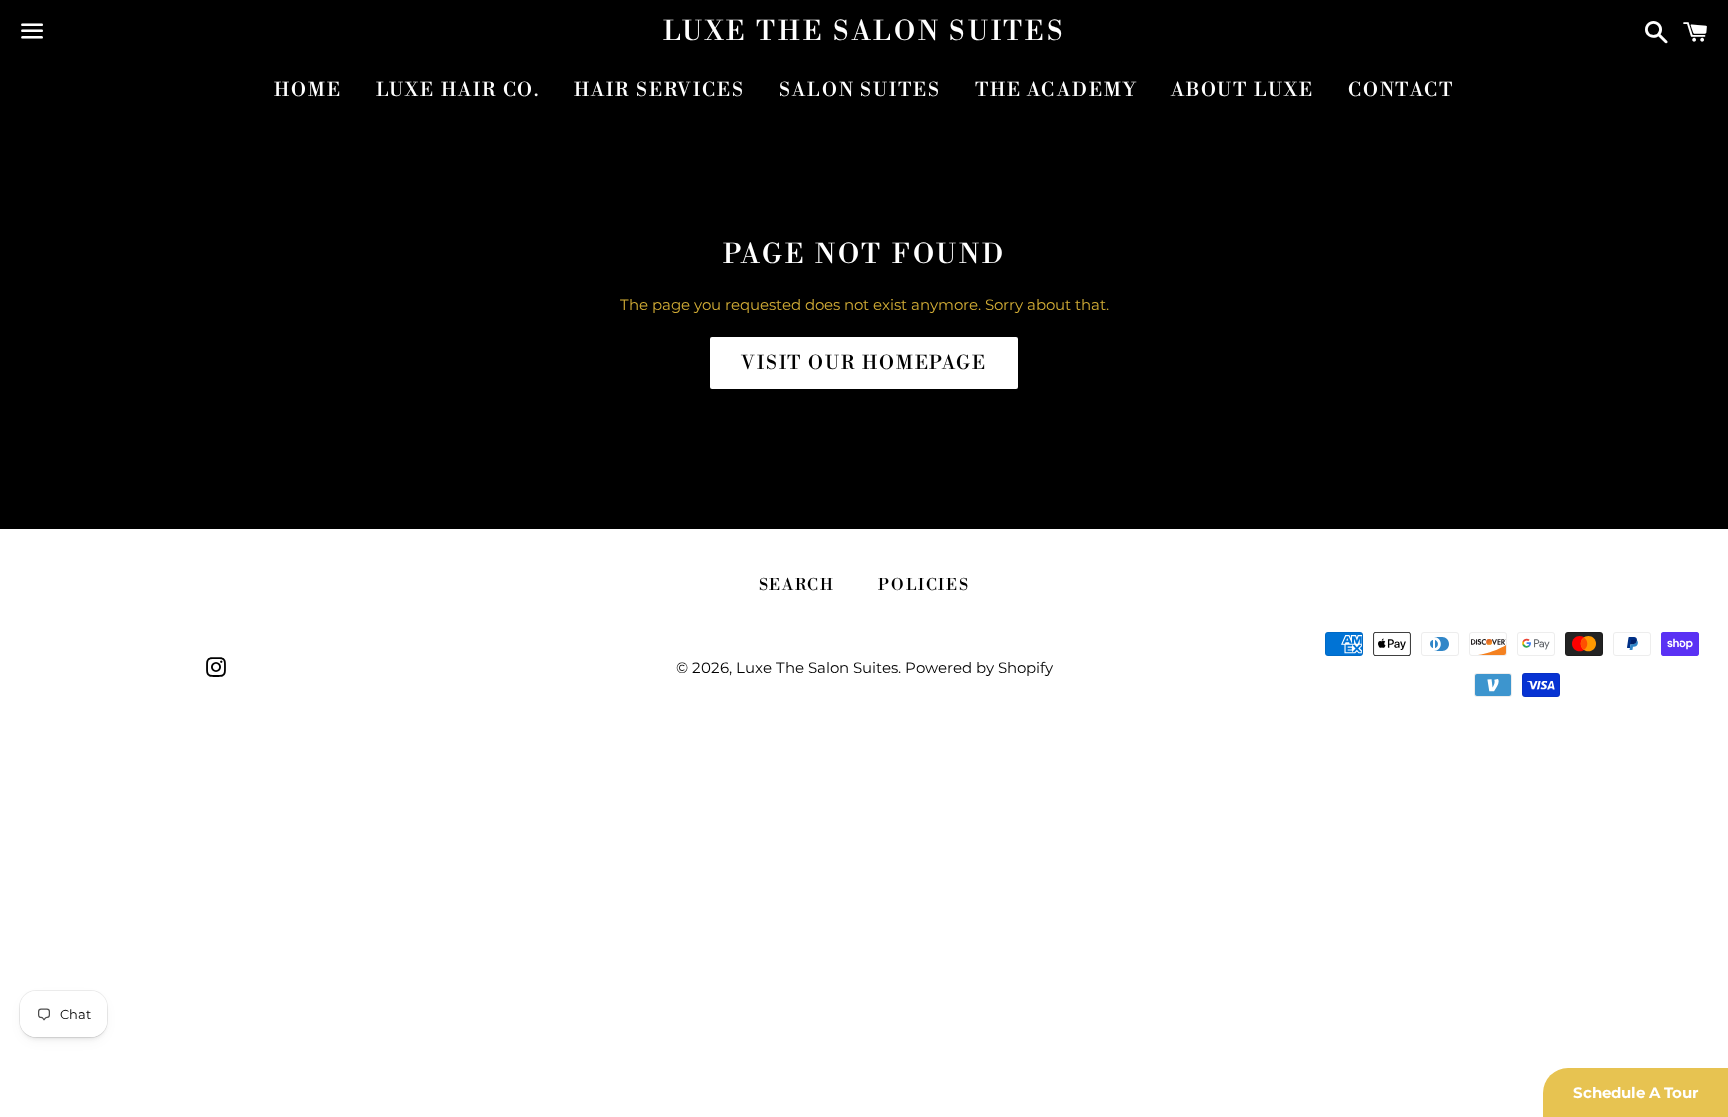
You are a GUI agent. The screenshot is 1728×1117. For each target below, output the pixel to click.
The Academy (1056, 90)
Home (308, 90)
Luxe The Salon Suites (864, 32)
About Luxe (1242, 90)
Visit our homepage (864, 363)
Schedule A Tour (1635, 1092)
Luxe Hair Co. (458, 90)
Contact (1401, 90)
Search (797, 585)
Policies (923, 585)
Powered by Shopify (979, 667)
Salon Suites (860, 90)
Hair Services (659, 90)
